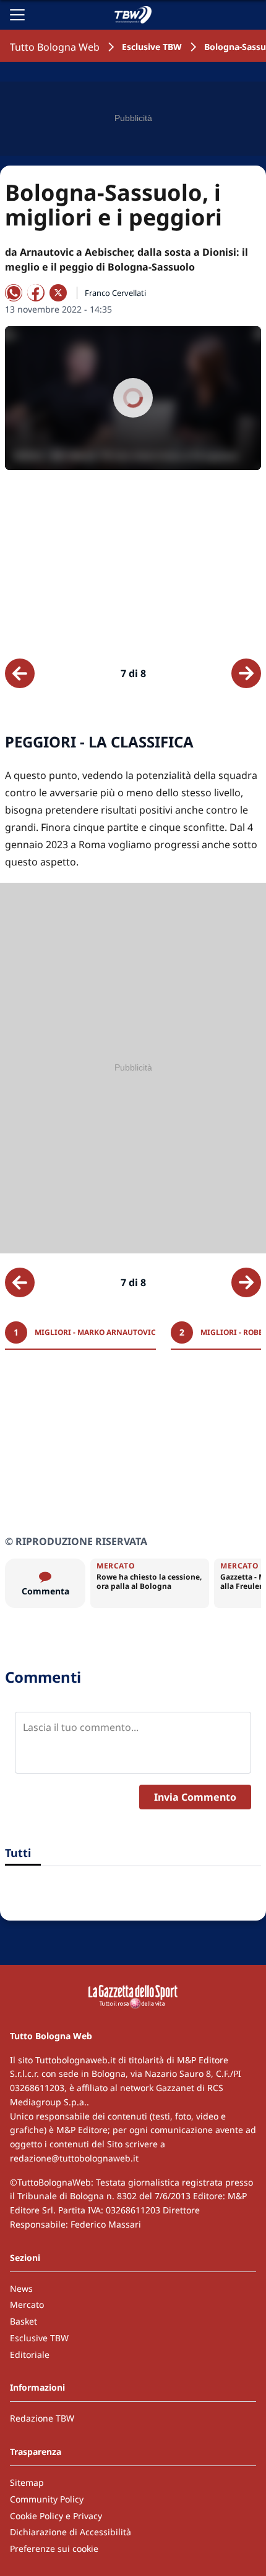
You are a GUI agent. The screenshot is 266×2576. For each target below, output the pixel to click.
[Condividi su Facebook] (36, 293)
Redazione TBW (42, 2418)
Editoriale (30, 2355)
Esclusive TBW (152, 47)
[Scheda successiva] (246, 673)
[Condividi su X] (58, 293)
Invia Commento (195, 1797)
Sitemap (27, 2482)
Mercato (27, 2305)
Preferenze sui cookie (54, 2549)
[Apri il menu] (17, 15)
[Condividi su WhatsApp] (14, 293)
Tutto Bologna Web (55, 47)
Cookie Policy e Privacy (56, 2516)
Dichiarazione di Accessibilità (71, 2532)
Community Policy (47, 2499)
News (21, 2288)
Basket (24, 2321)
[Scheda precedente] (20, 673)
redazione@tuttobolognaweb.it (74, 2158)
